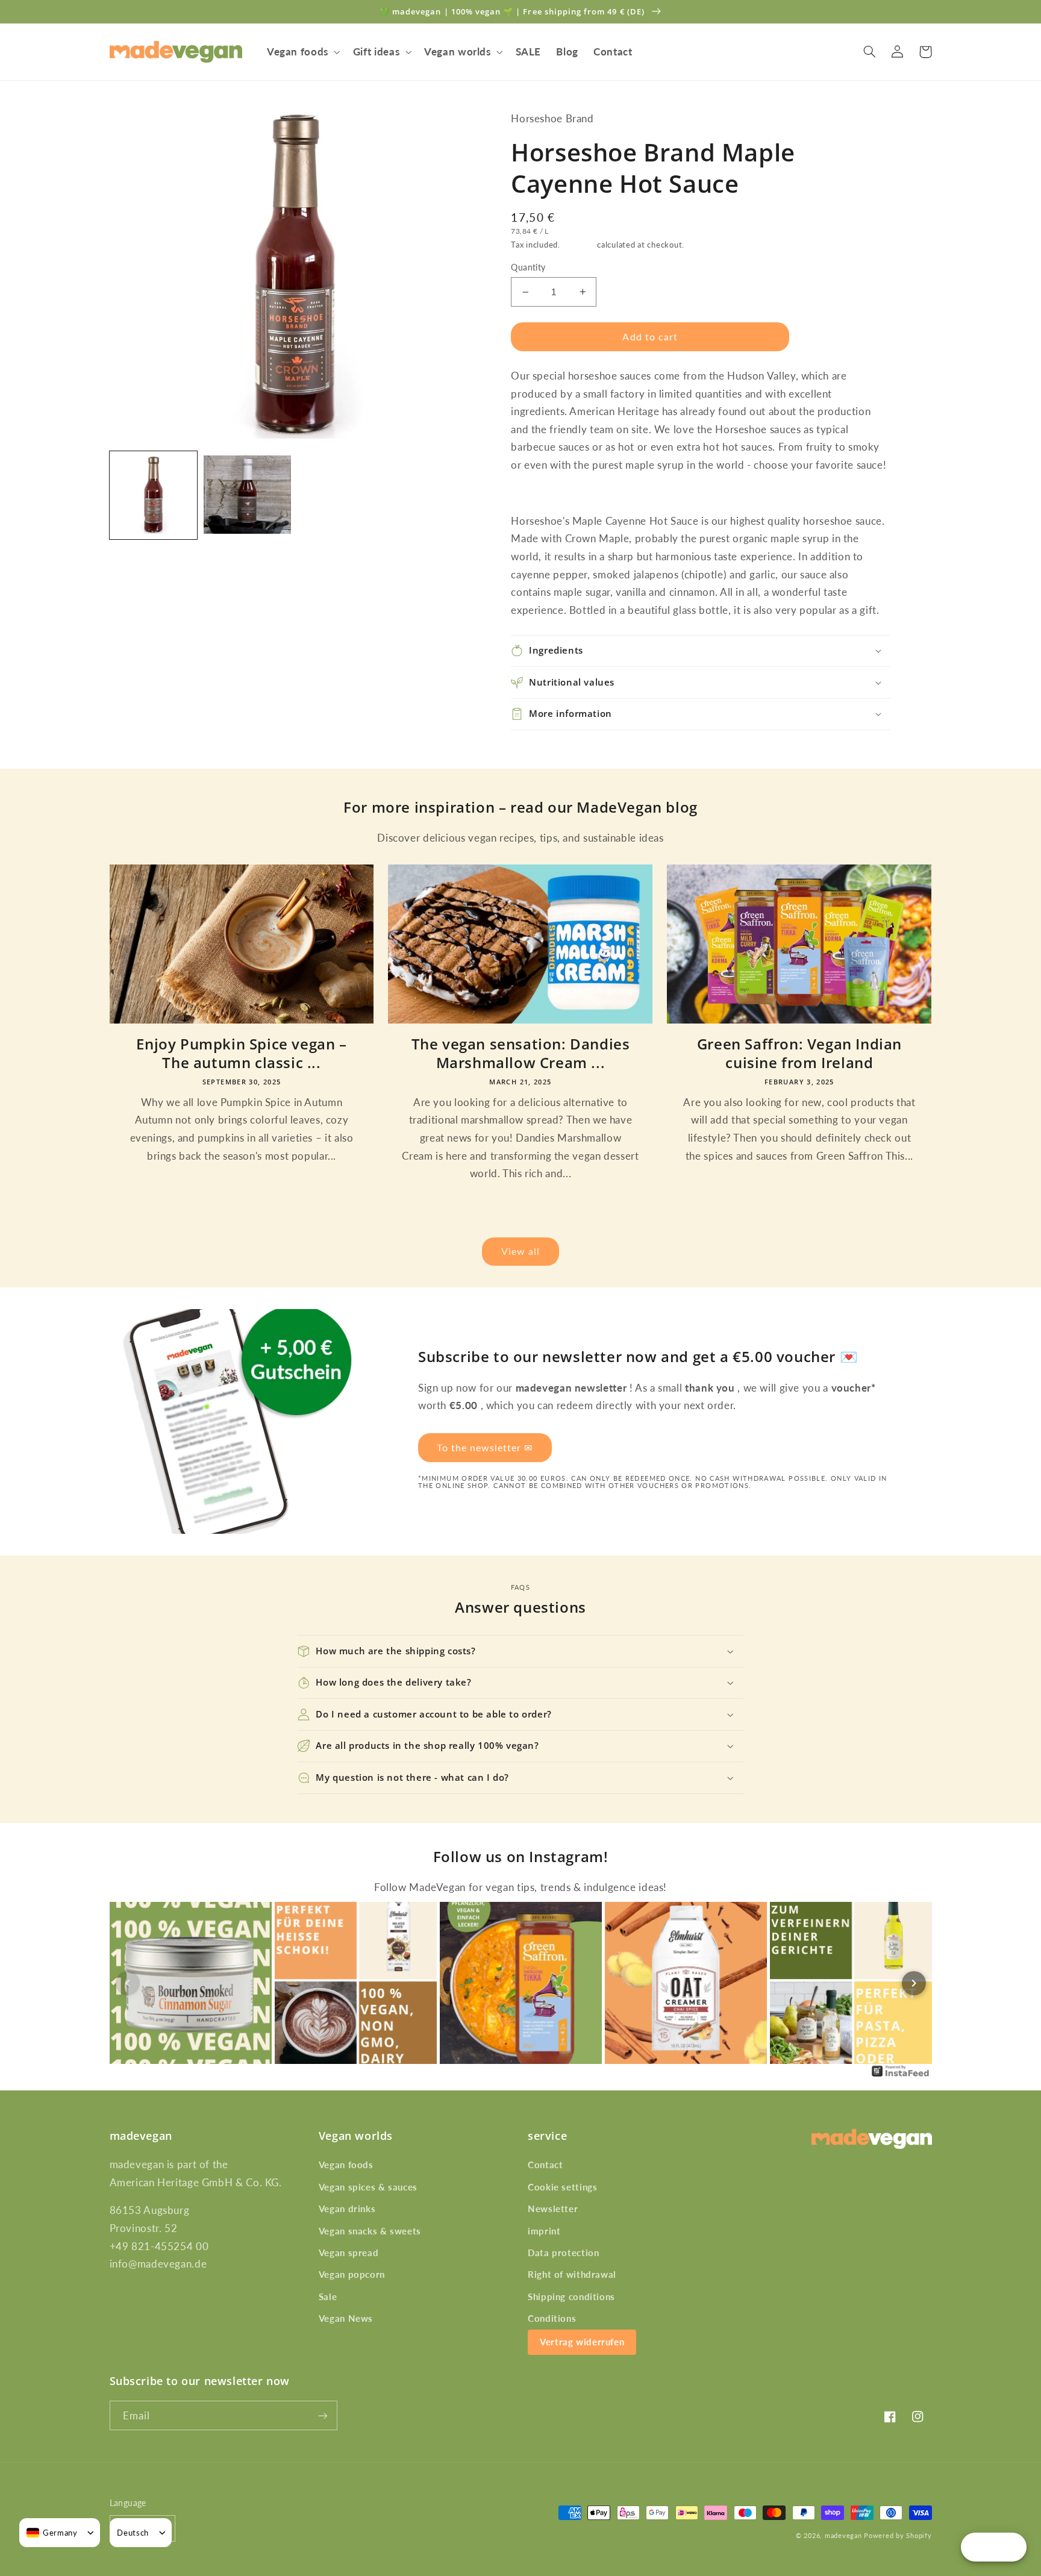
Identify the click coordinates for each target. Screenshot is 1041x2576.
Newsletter (553, 2209)
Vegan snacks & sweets (370, 2231)
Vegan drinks (347, 2209)
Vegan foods (346, 2165)
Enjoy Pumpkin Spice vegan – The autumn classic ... (241, 1053)
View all (520, 1251)
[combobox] (52, 2533)
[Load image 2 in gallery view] (248, 495)
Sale (328, 2296)
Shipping (579, 245)
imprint (544, 2231)
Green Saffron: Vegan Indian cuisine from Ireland (799, 1053)
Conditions (552, 2318)
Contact (545, 2165)
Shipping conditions (571, 2296)
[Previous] (128, 1983)
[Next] (914, 1983)
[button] (302, 52)
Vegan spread (349, 2252)
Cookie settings (562, 2187)
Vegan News (346, 2318)
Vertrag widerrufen (582, 2342)
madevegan (843, 2536)
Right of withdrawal (572, 2274)
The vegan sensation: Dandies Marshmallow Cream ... (521, 1053)
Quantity (528, 267)
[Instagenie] (901, 2075)
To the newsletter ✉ (485, 1447)
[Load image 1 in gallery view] (154, 495)
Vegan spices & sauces (368, 2187)
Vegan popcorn (352, 2274)
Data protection (563, 2252)
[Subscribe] (322, 2415)
